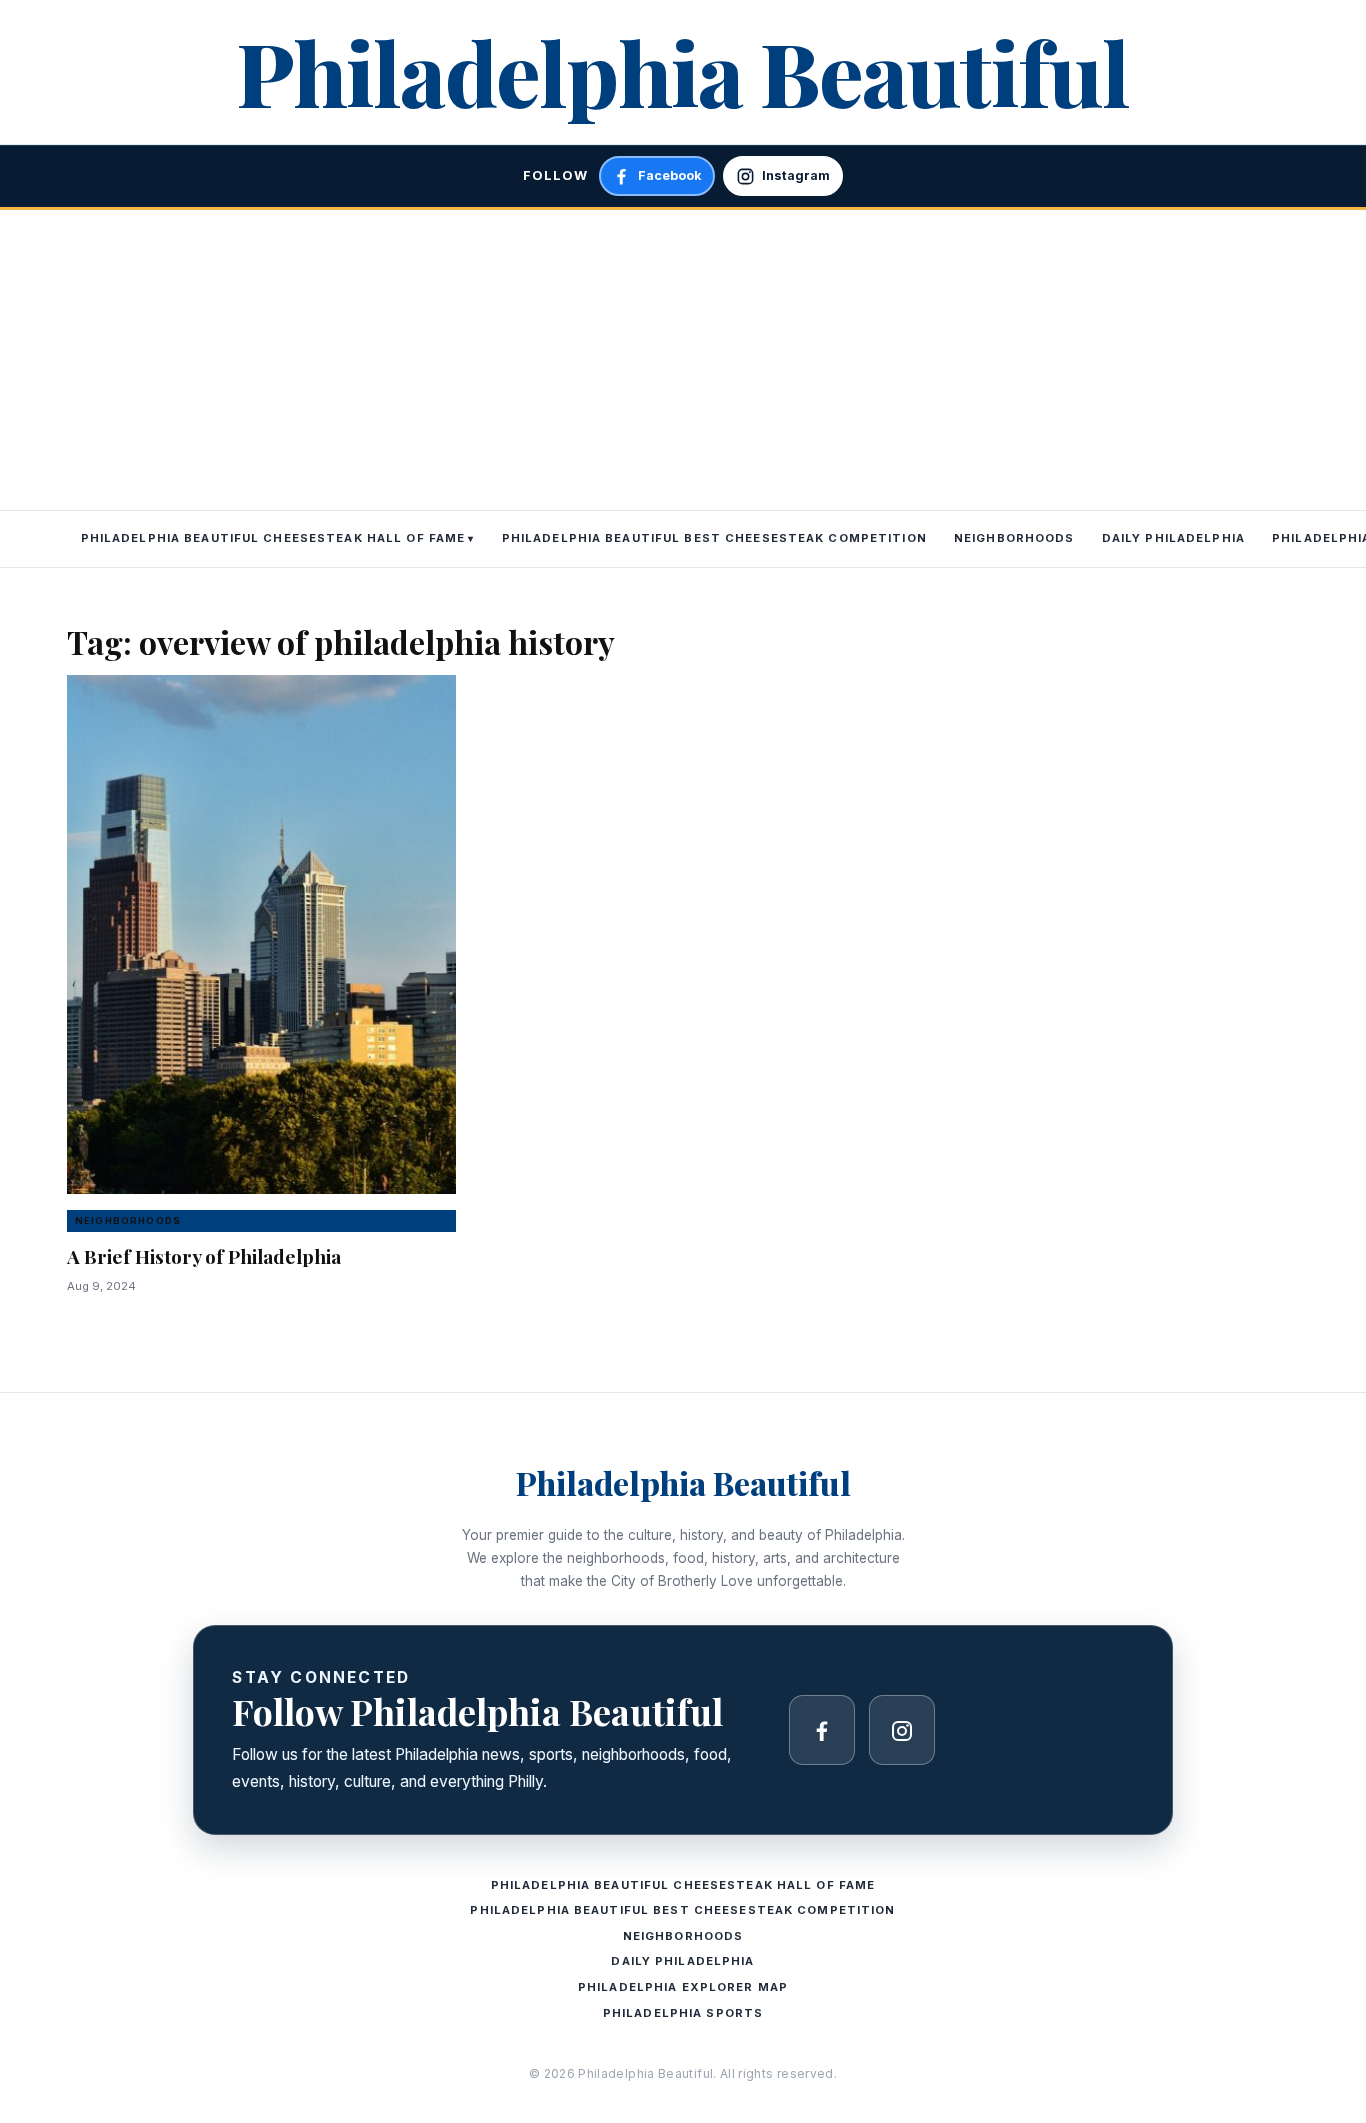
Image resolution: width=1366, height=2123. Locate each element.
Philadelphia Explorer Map (683, 1987)
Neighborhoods (1014, 538)
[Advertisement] (683, 360)
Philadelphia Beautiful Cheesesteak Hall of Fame (273, 538)
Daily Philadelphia (1173, 538)
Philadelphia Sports (683, 2013)
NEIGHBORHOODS (128, 1220)
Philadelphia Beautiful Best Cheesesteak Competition (714, 538)
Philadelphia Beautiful (682, 71)
